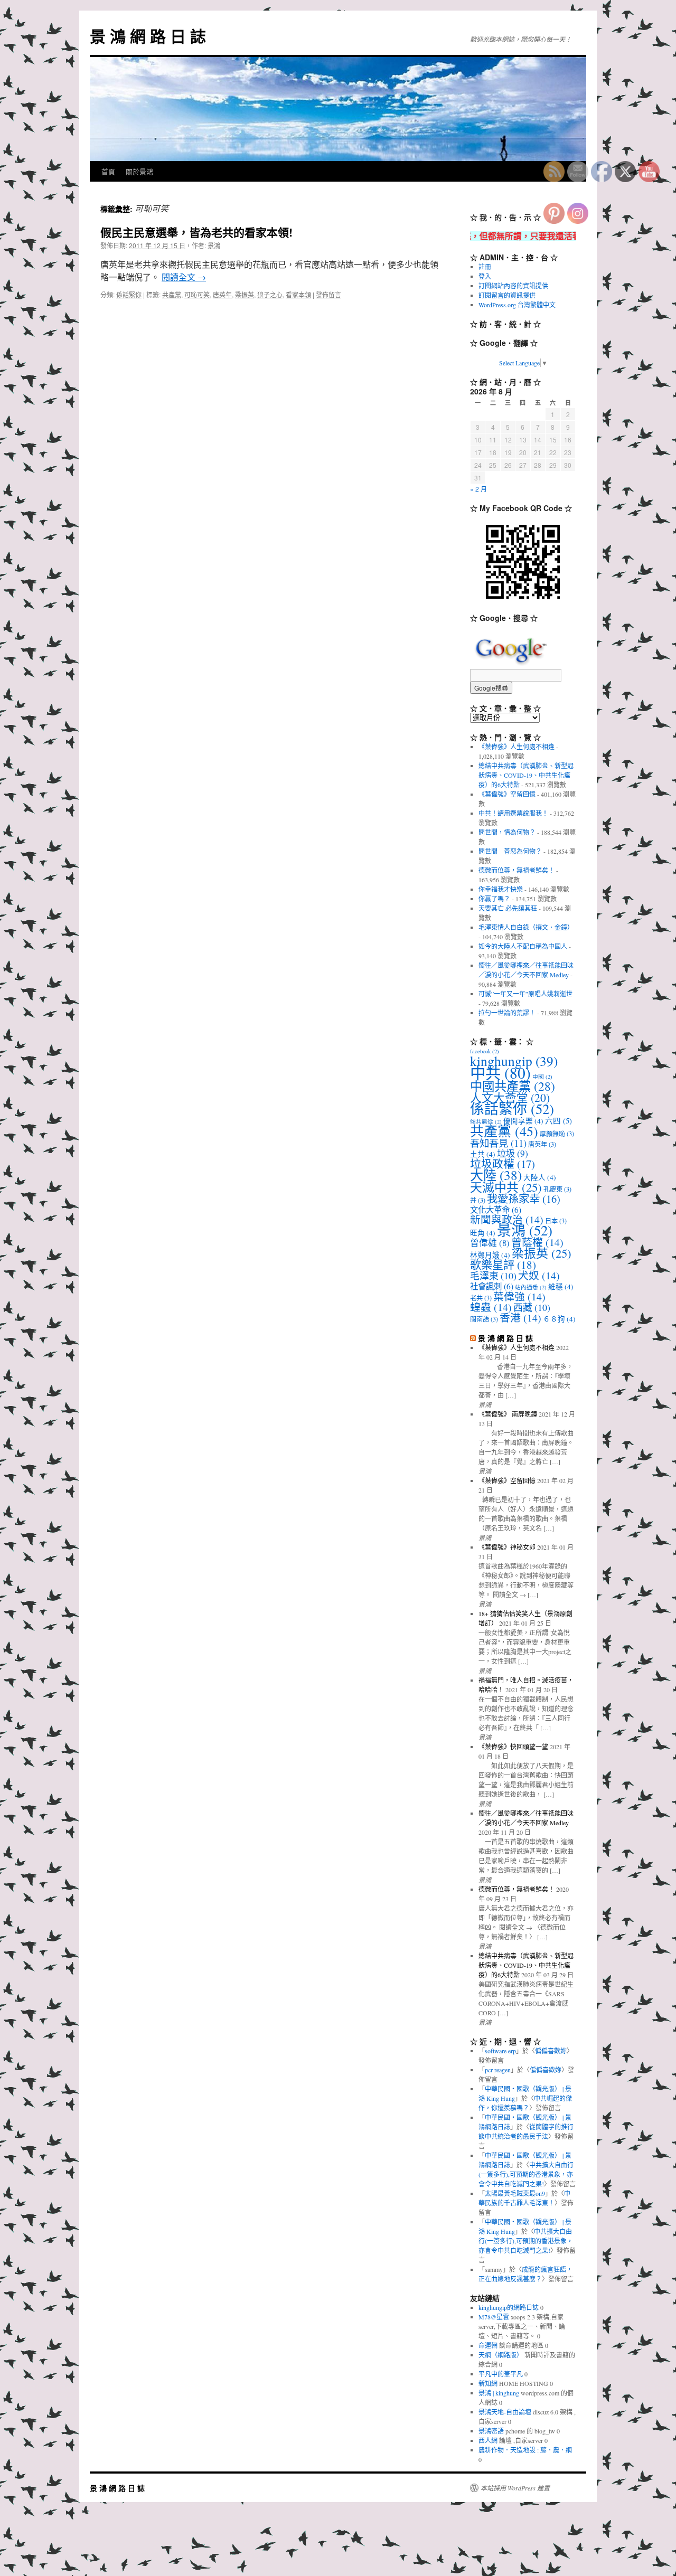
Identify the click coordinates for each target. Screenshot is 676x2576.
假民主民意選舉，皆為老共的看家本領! (196, 232)
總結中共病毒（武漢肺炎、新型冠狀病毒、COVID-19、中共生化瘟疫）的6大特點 (526, 775)
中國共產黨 (513, 1086)
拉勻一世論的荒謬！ (507, 1013)
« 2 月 (478, 489)
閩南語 (484, 1319)
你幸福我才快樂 (501, 889)
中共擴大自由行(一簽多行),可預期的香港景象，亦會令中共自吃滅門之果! (526, 2174)
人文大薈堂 (510, 1097)
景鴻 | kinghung (499, 2393)
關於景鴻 (139, 171)
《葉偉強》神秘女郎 (507, 1547)
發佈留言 (328, 294)
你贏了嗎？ (494, 899)
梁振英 (245, 294)
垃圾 (513, 1153)
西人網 (488, 2440)
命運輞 (488, 2345)
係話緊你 (129, 294)
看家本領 (298, 294)
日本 (556, 1221)
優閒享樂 (523, 1121)
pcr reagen (498, 2070)
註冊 (485, 267)
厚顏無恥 (557, 1134)
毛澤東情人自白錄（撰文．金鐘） (526, 927)
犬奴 (539, 1275)
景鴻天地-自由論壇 (505, 2412)
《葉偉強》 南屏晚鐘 (508, 1414)
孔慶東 (557, 1189)
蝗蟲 (491, 1307)
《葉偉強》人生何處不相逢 (517, 747)
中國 (542, 1077)
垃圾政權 (503, 1164)
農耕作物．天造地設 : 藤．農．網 (525, 2450)
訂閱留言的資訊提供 (507, 295)
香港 (520, 1318)
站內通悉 (531, 1287)
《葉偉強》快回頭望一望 (513, 1747)
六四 (558, 1121)
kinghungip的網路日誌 (509, 2307)
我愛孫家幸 (524, 1199)
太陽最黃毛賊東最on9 (515, 2193)
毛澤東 (493, 1276)
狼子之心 (270, 294)
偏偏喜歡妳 (551, 2051)
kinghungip (514, 1061)
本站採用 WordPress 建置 (515, 2488)
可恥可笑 (197, 294)
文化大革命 (496, 1210)
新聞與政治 (507, 1219)
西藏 (532, 1307)
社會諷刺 (492, 1286)
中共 (500, 1073)
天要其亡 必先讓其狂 (508, 908)
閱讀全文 (184, 277)
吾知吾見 (498, 1143)
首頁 (108, 171)
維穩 (561, 1287)
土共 (483, 1154)
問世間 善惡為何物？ (510, 851)
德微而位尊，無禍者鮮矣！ (517, 870)
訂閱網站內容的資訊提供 (513, 286)
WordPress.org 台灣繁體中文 (517, 305)
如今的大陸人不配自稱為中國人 (523, 946)
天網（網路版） (501, 2355)
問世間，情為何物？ (507, 832)
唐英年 (222, 294)
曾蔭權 (537, 1242)
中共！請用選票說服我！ (513, 813)
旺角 (483, 1233)
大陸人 (540, 1177)
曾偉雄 (490, 1243)
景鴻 (214, 245)
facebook (485, 1051)
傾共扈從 (486, 1121)
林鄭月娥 (490, 1255)
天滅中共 (506, 1187)
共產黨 (172, 294)
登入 (485, 276)
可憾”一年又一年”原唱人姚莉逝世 (525, 994)
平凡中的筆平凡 (501, 2374)
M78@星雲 (494, 2317)
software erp (500, 2051)
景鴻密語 (491, 2431)
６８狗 (559, 1319)
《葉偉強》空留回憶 (507, 794)
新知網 (488, 2383)
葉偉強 (519, 1296)
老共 (481, 1298)
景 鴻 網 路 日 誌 (148, 36)
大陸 (496, 1175)
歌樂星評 (503, 1265)
